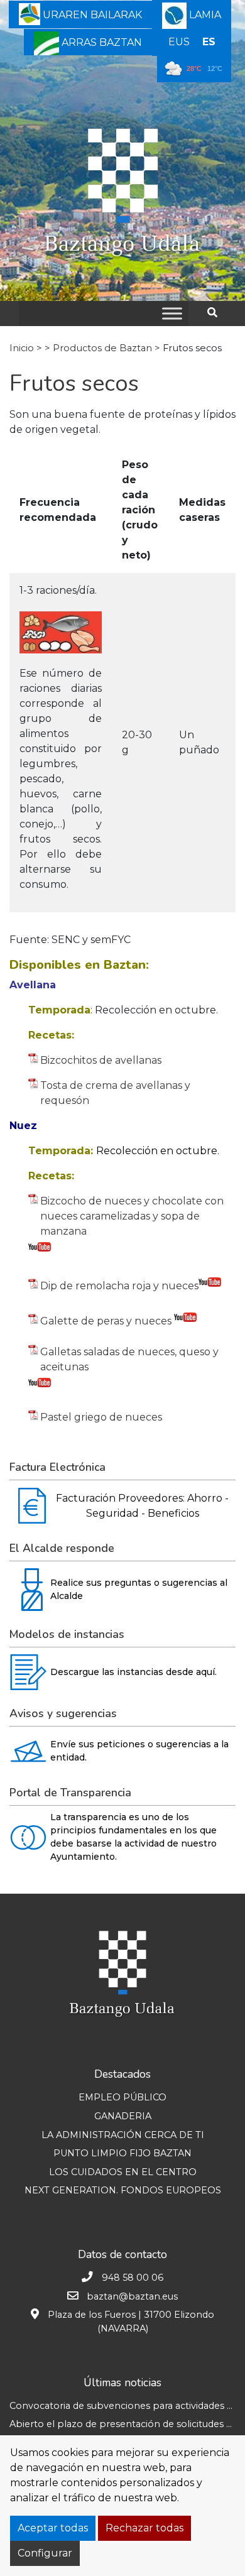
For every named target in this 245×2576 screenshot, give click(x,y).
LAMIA (204, 15)
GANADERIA (123, 2116)
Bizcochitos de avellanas (101, 1060)
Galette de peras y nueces (107, 1321)
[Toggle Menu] (172, 313)
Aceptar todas (53, 2528)
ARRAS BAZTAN (101, 42)
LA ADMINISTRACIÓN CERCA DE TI (123, 2135)
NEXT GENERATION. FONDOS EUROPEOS (123, 2190)
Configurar (45, 2553)
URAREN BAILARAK (91, 15)
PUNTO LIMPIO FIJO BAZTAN (122, 2153)
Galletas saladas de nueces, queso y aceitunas (129, 1359)
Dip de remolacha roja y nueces (119, 1286)
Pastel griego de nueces (101, 1417)
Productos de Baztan (102, 348)
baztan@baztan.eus (132, 2296)
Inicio (22, 348)
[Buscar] (217, 313)
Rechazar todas (144, 2528)
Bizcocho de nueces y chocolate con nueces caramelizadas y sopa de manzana (132, 1216)
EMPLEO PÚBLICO (122, 2097)
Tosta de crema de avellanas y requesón (115, 1093)
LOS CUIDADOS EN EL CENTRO (123, 2172)
